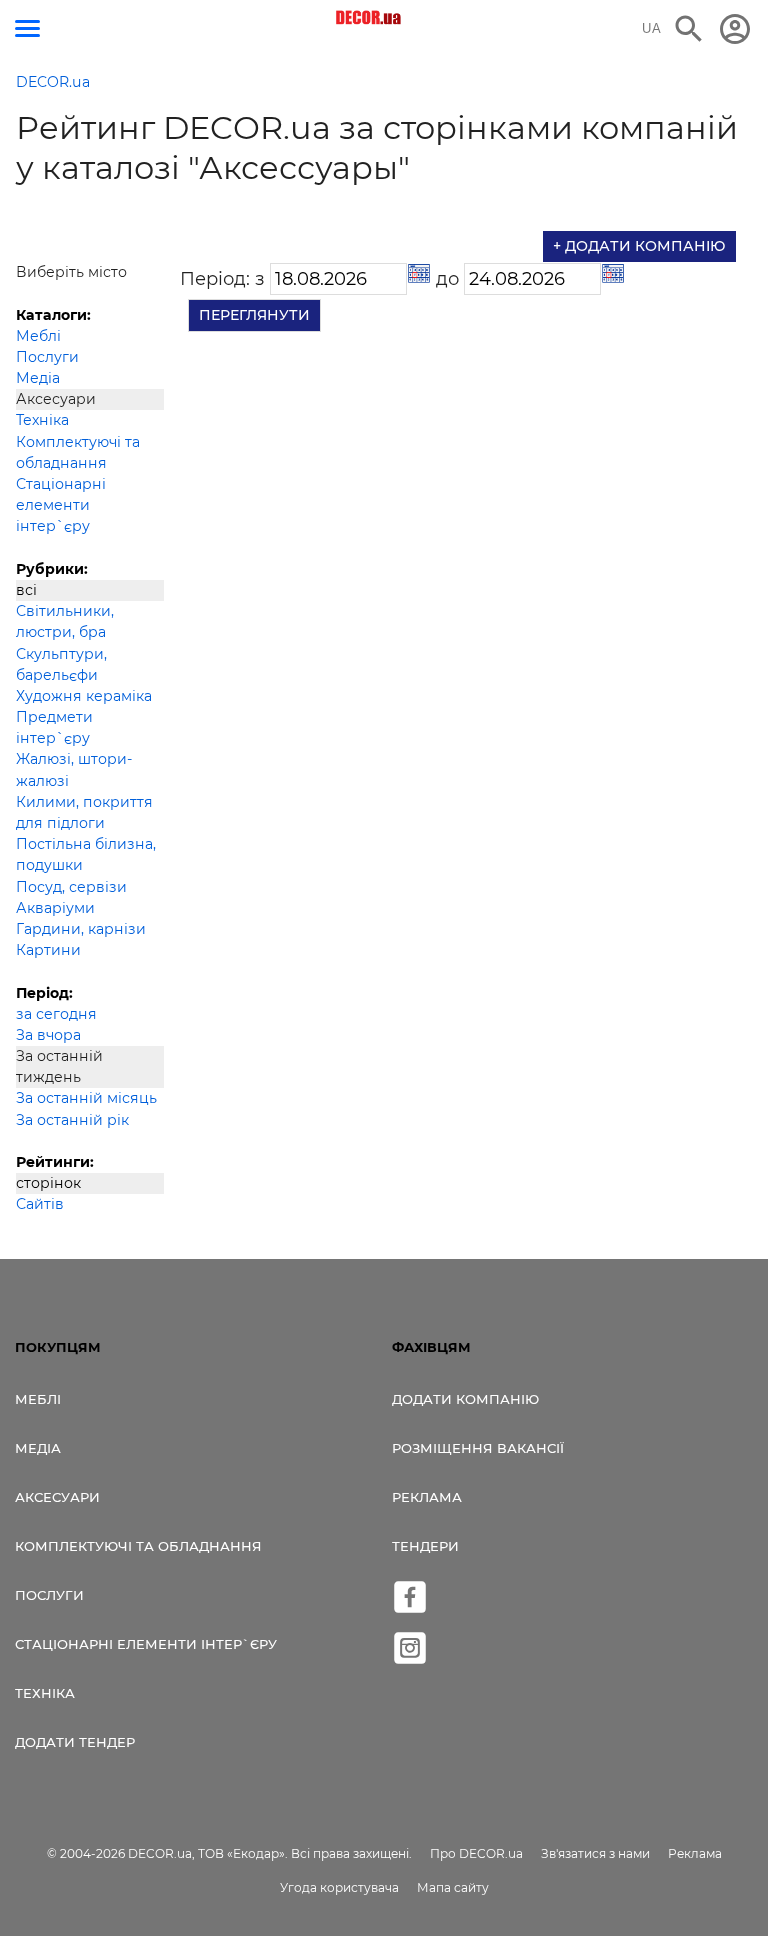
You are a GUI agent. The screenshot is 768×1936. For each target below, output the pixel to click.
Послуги (47, 357)
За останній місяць (86, 1098)
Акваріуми (55, 908)
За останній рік (72, 1120)
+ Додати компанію (639, 246)
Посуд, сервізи (71, 887)
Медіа (38, 378)
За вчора (48, 1035)
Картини (48, 950)
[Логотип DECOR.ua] (369, 18)
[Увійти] (735, 29)
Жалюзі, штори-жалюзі (74, 769)
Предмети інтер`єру (54, 727)
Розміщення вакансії (478, 1448)
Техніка (42, 420)
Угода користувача (339, 1887)
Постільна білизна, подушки (86, 854)
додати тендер (75, 1742)
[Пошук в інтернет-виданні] (689, 29)
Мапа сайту (453, 1887)
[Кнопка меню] (27, 28)
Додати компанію (465, 1399)
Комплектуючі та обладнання (78, 452)
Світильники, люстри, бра (65, 621)
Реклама (427, 1497)
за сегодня (56, 1014)
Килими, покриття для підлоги (84, 812)
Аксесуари (57, 1497)
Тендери (425, 1546)
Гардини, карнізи (81, 929)
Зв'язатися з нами (595, 1853)
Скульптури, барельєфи (61, 664)
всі (26, 590)
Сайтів (40, 1204)
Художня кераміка (84, 696)
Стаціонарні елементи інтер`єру (61, 505)
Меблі (38, 336)
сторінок (48, 1183)
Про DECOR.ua (476, 1853)
